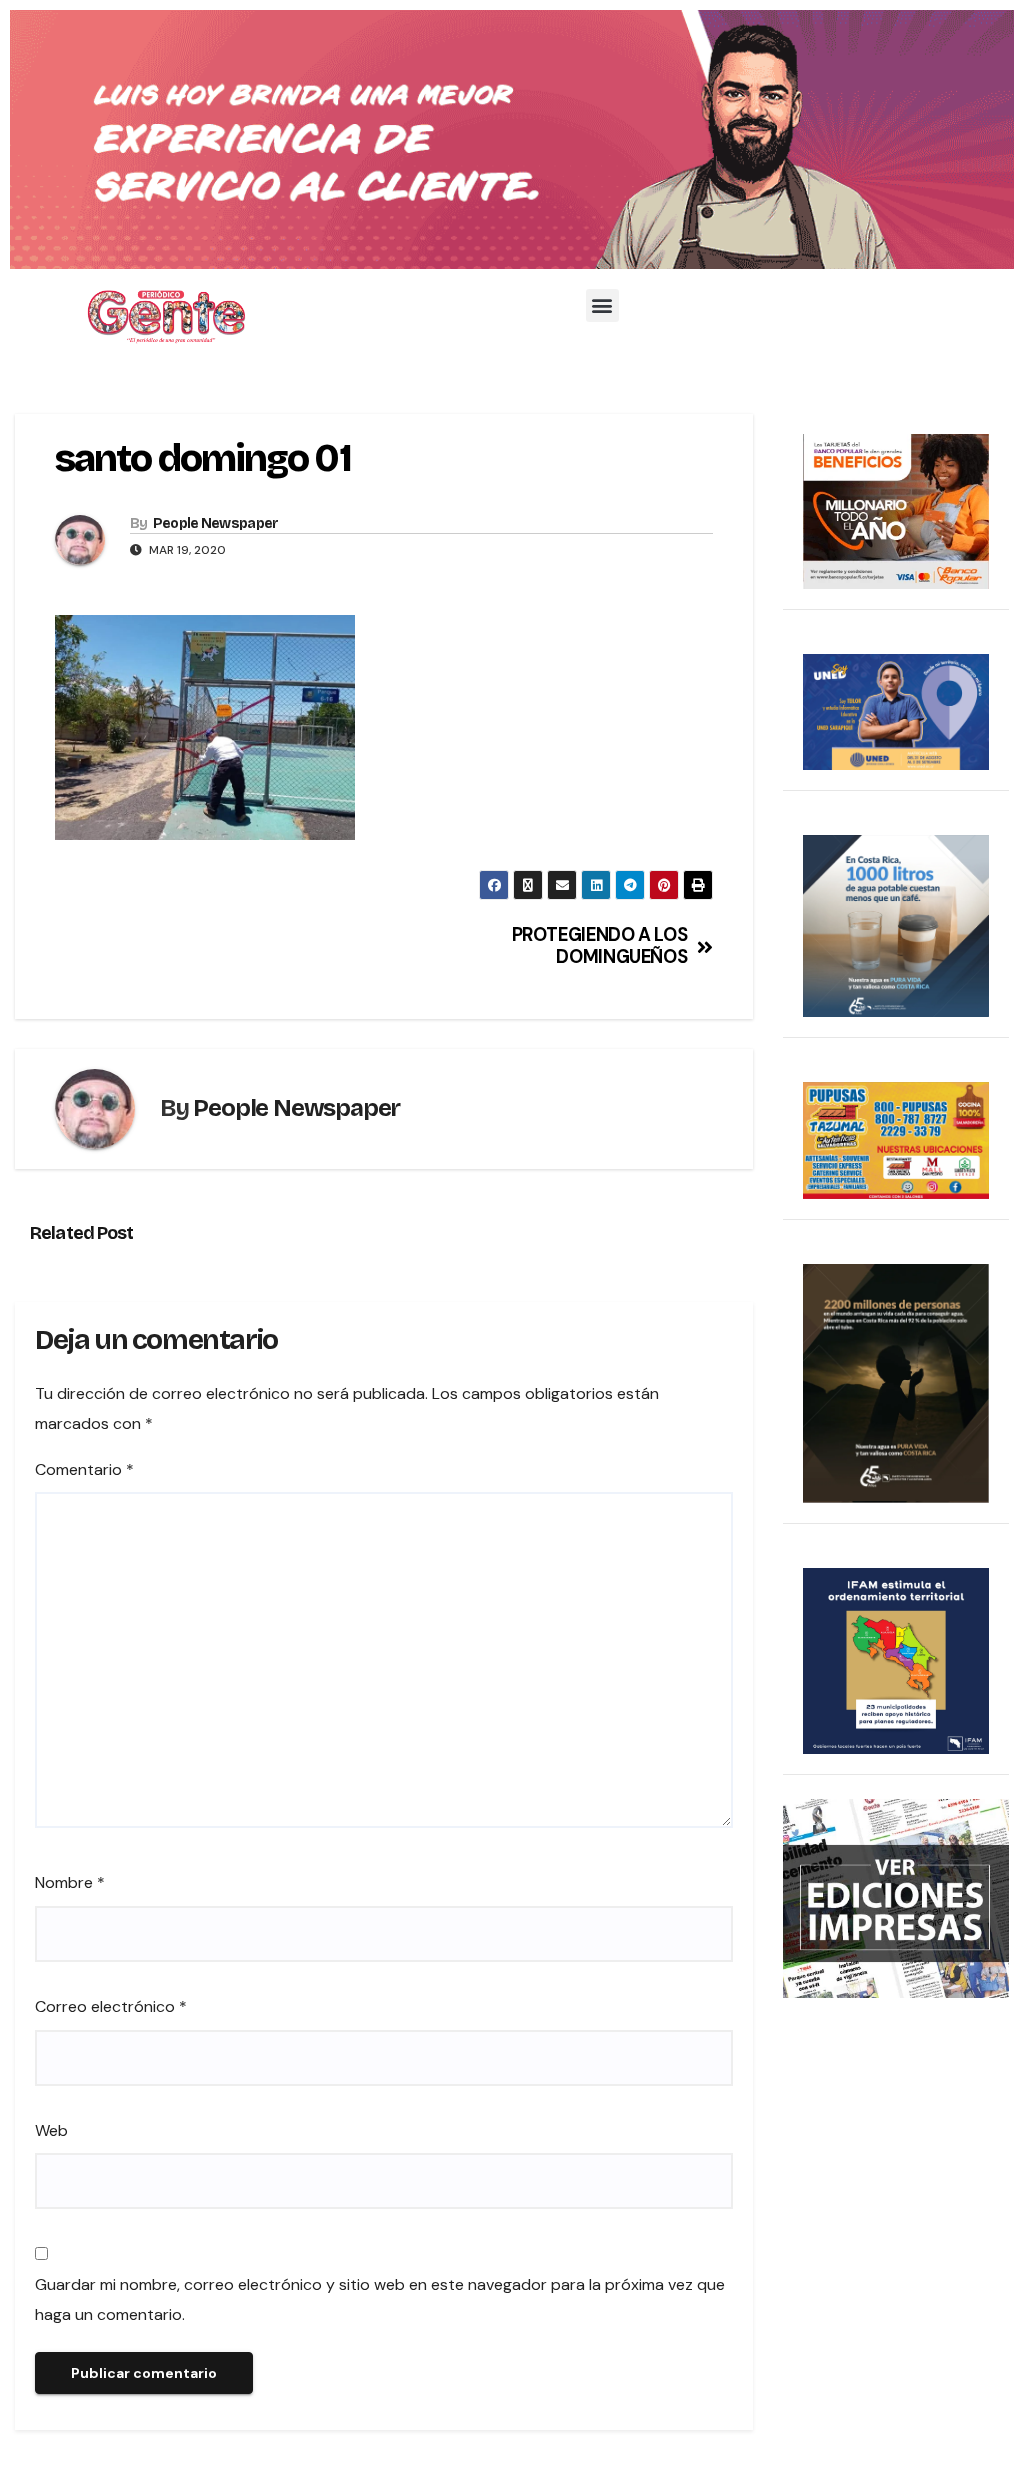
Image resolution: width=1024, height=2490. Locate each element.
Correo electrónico (111, 2006)
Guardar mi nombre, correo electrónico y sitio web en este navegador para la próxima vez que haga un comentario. (380, 2299)
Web (51, 2130)
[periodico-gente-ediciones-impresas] (896, 1896)
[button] (602, 305)
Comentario (84, 1469)
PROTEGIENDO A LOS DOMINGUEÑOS (600, 947)
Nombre (70, 1882)
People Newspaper (216, 523)
